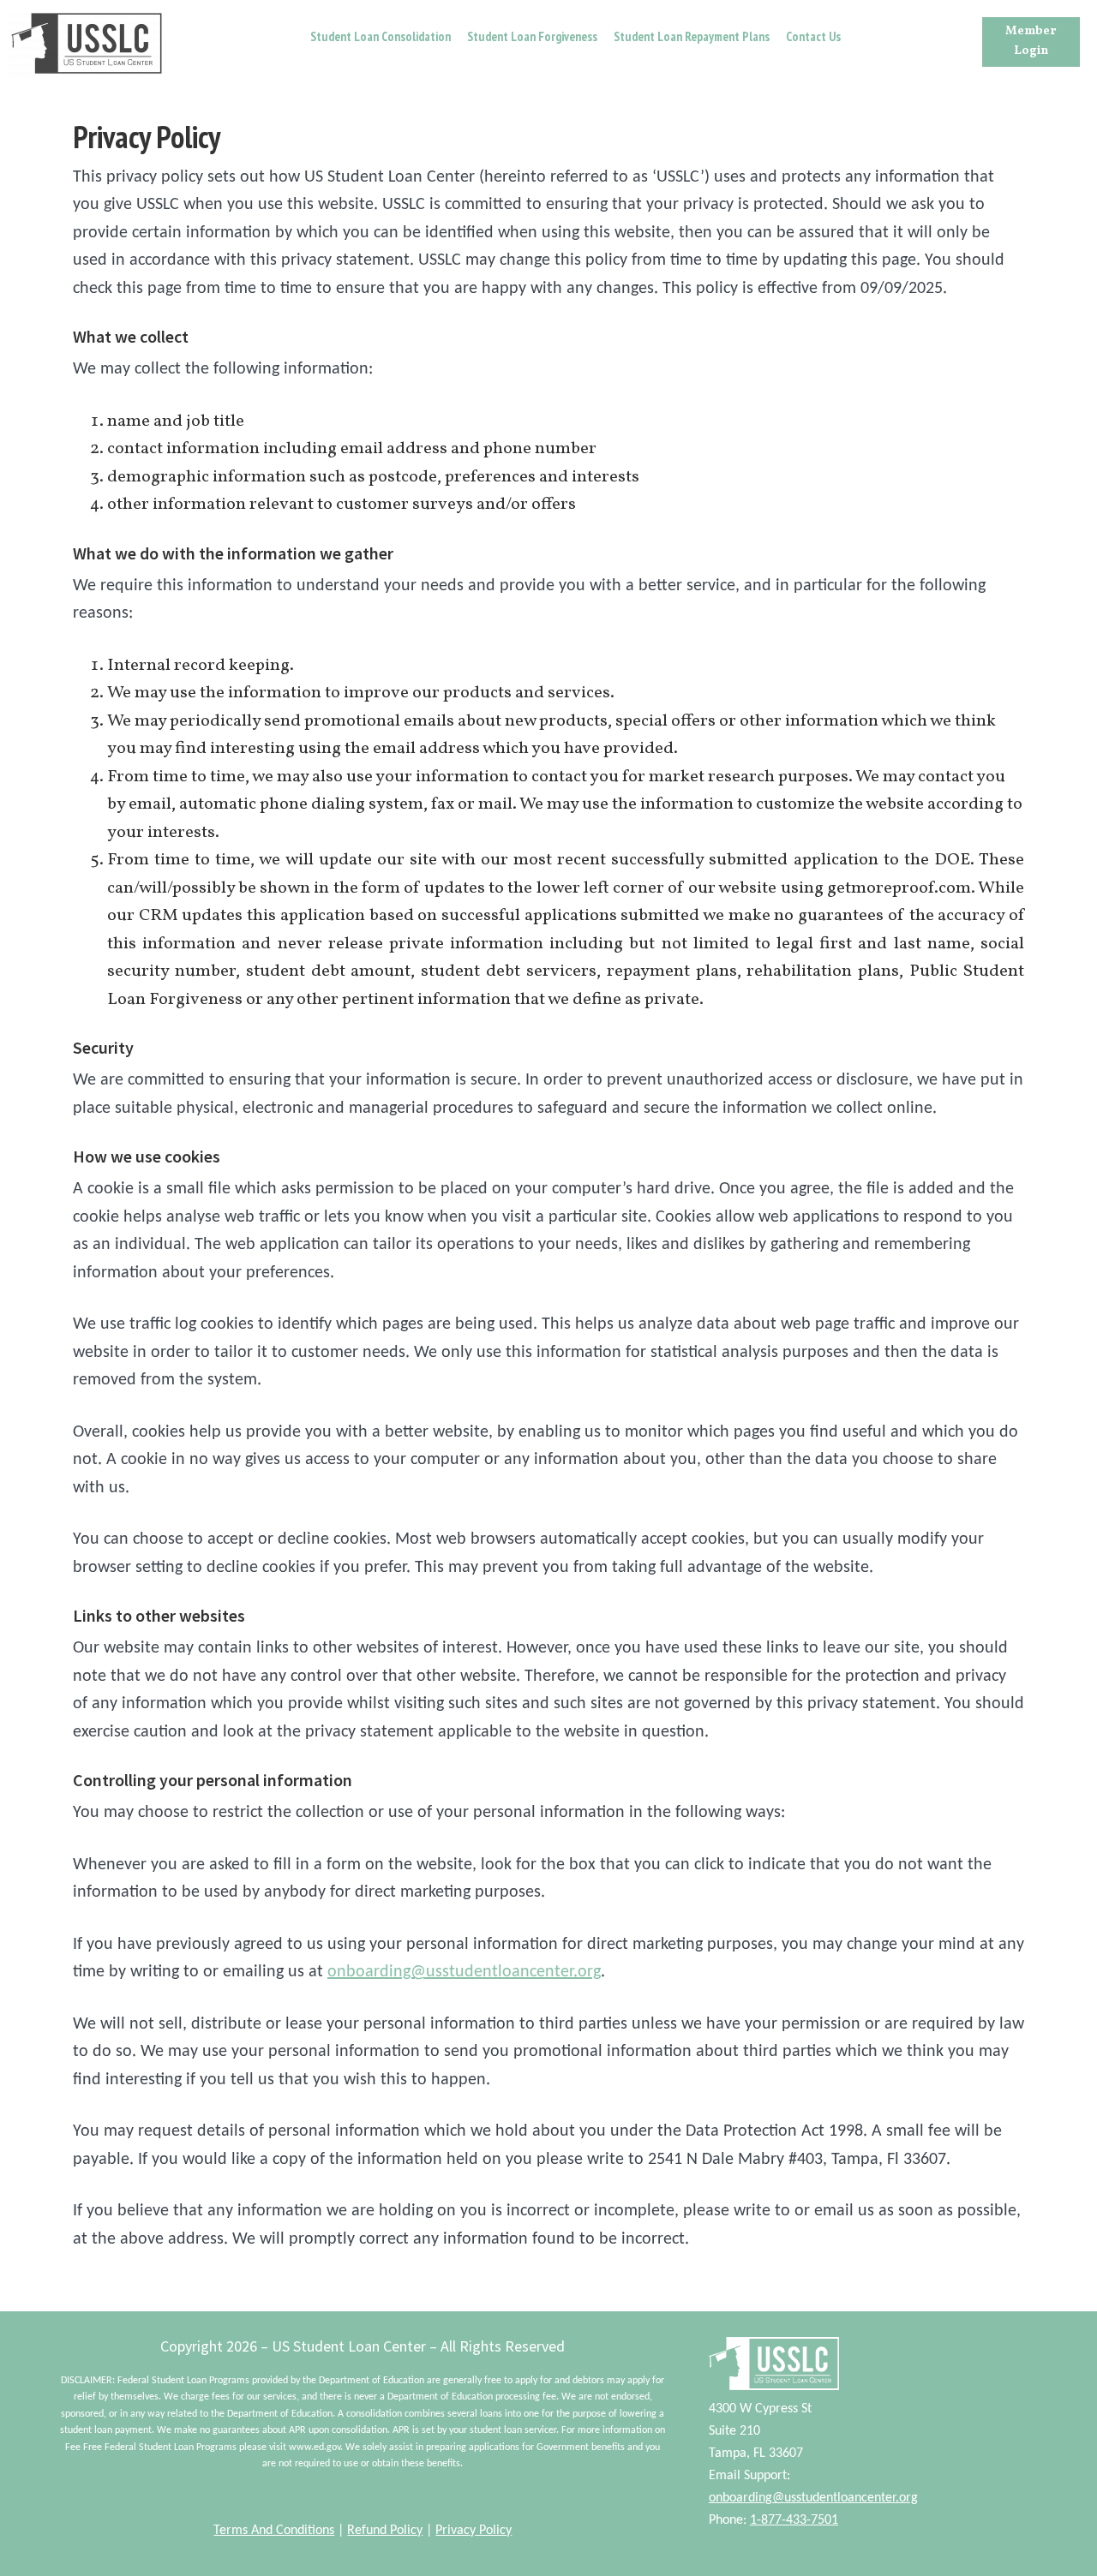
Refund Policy (385, 2531)
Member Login (1031, 41)
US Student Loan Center (87, 43)
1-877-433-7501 (794, 2520)
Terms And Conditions (274, 2531)
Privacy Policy (474, 2531)
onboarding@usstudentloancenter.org (464, 1972)
